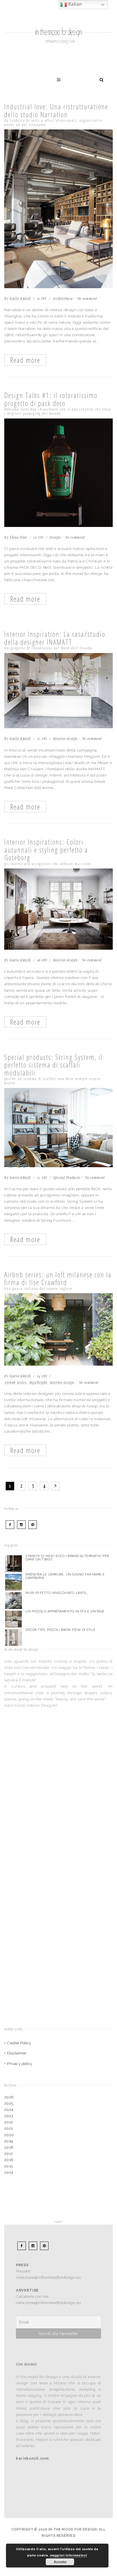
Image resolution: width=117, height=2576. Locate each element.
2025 (9, 2103)
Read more (25, 360)
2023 (9, 2116)
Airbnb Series (15, 1382)
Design (55, 537)
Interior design (65, 738)
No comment (87, 298)
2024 (9, 2110)
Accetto (60, 2562)
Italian (74, 4)
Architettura (63, 298)
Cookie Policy (19, 2043)
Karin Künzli (20, 298)
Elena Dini (18, 537)
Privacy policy (20, 2064)
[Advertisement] (40, 1765)
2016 (9, 2160)
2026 (9, 2097)
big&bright (38, 1382)
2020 (9, 2135)
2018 (9, 2147)
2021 (9, 2128)
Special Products (67, 1177)
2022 (9, 2122)
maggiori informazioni (69, 2555)
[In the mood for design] (58, 16)
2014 (9, 2172)
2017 (9, 2154)
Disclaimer (17, 2053)
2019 (9, 2141)
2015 (9, 2166)
